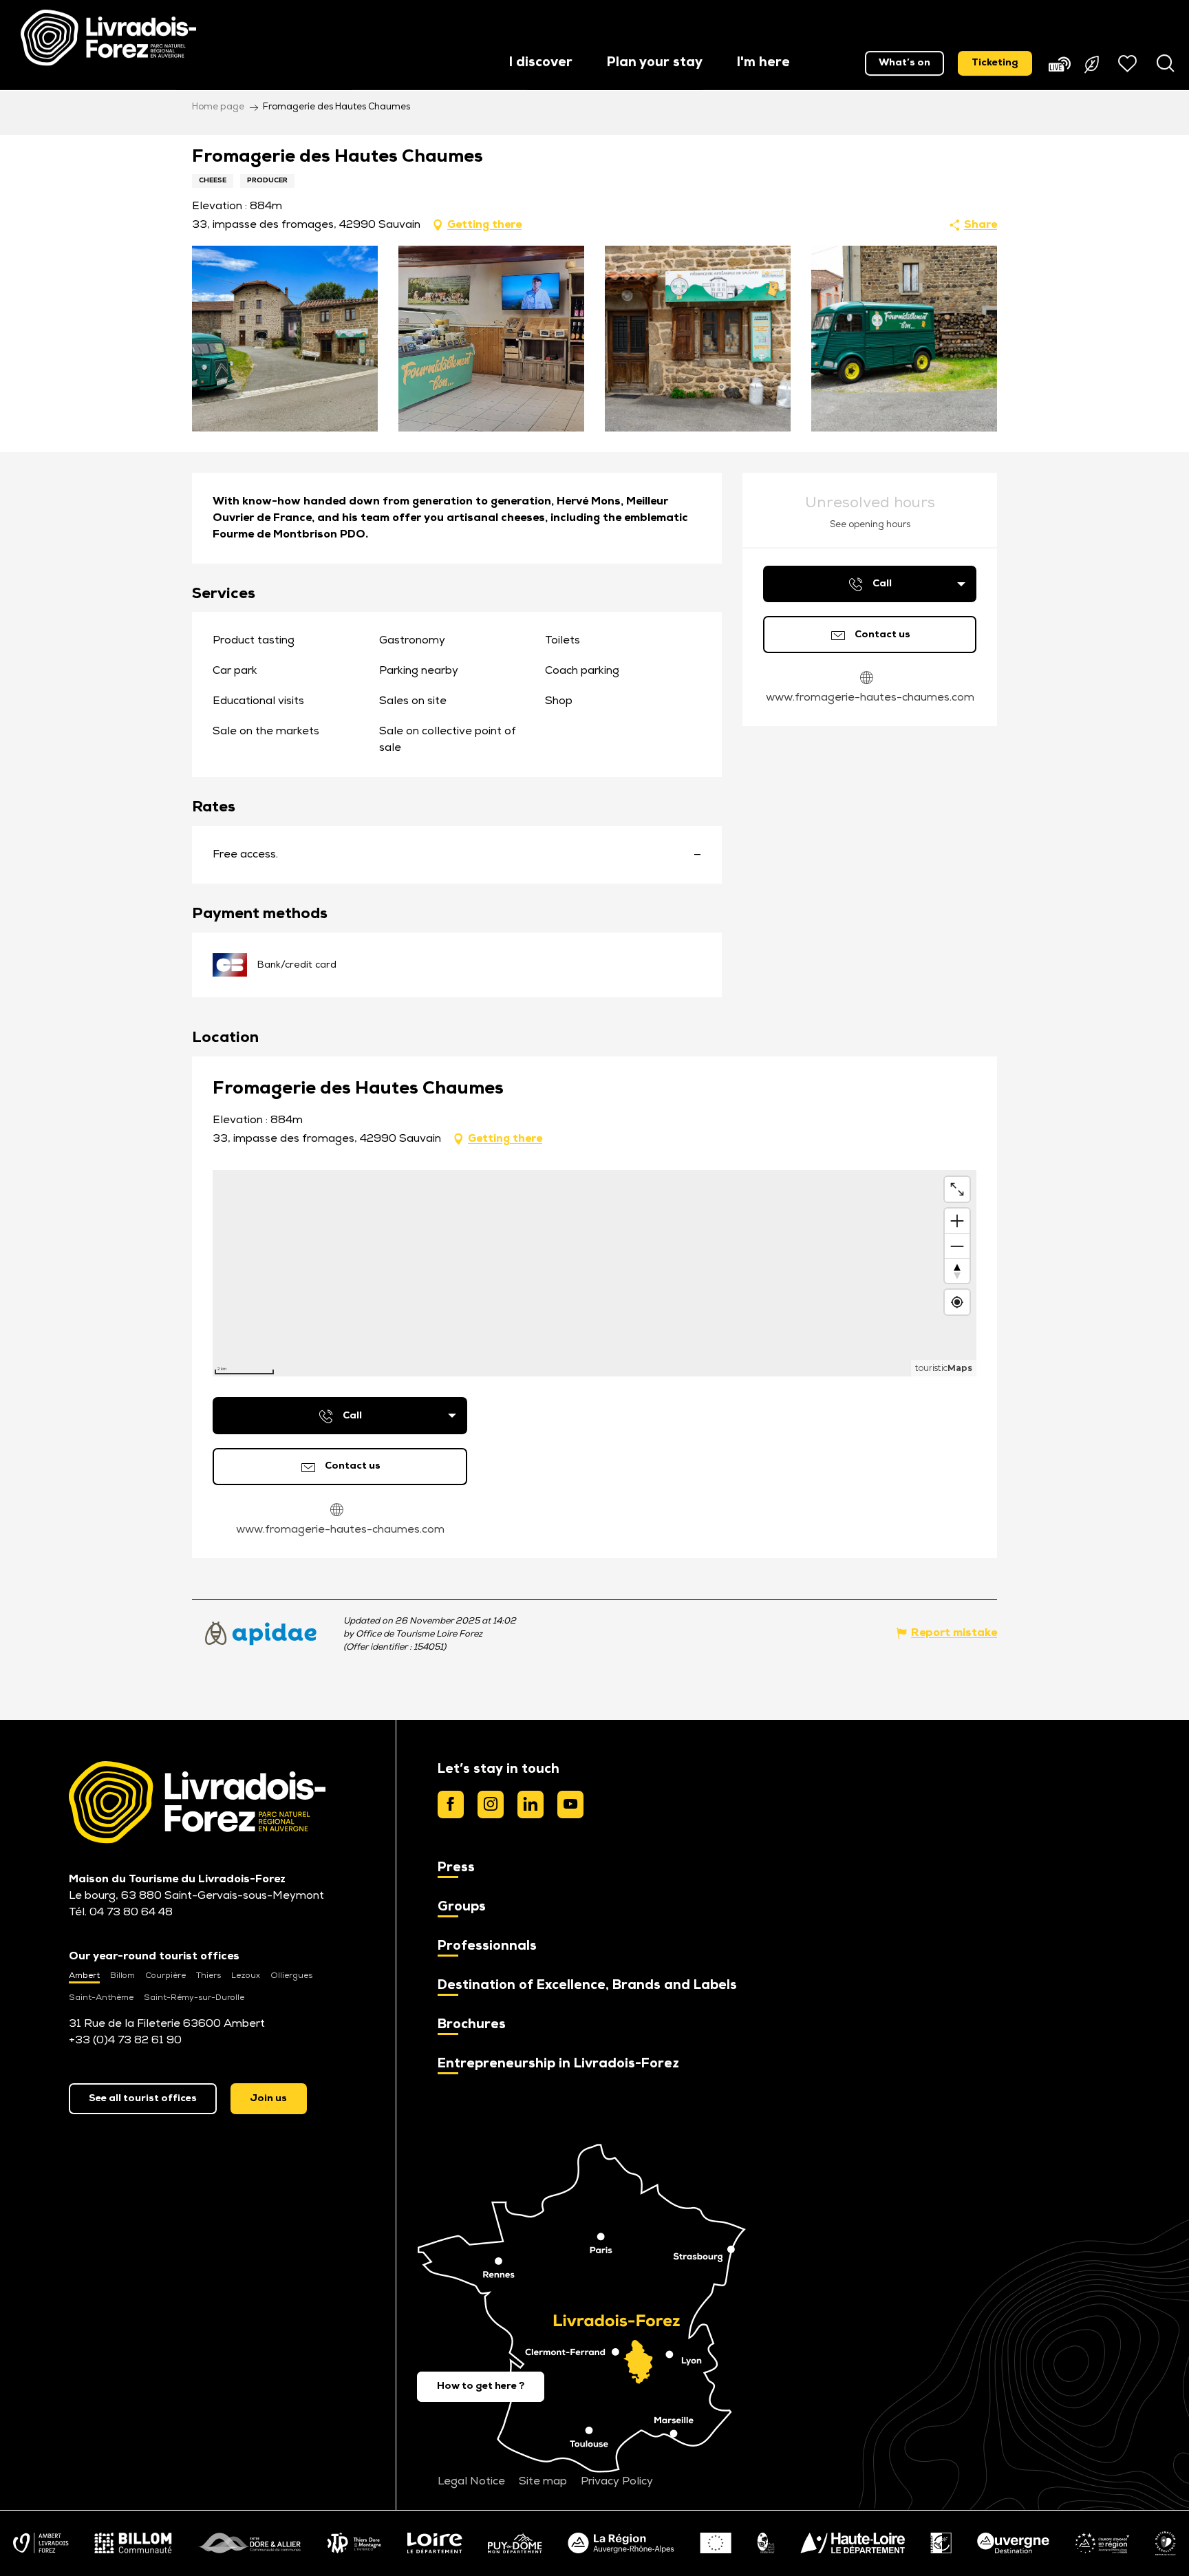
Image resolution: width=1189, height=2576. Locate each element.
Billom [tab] (122, 1976)
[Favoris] (1129, 63)
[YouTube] (570, 1805)
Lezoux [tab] (246, 1976)
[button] (541, 64)
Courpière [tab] (165, 1976)
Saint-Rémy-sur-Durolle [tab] (194, 1998)
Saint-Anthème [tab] (101, 1998)
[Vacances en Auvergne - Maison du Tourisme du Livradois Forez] (108, 38)
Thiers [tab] (208, 1976)
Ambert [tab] (84, 1976)
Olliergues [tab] (291, 1976)
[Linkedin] (531, 1805)
